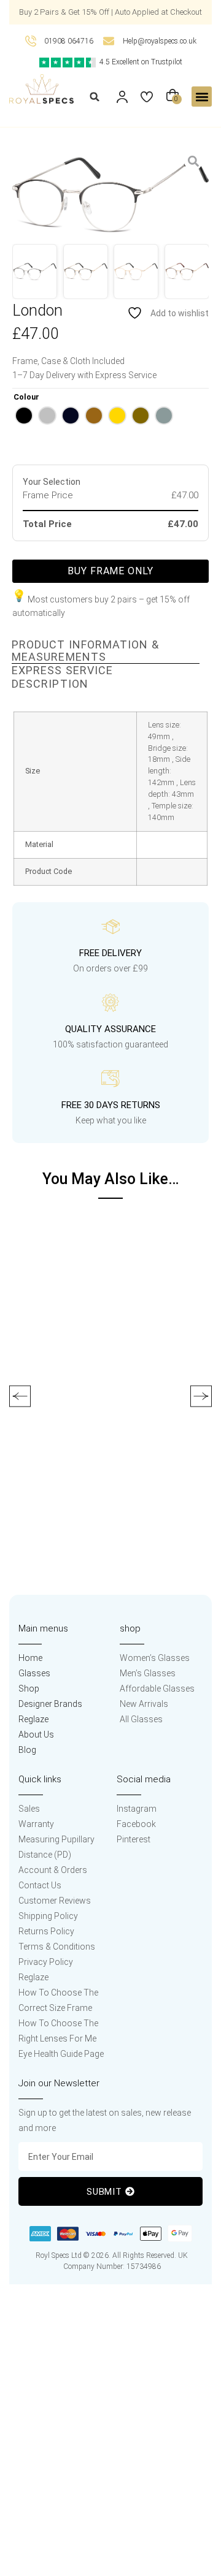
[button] (95, 97)
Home (30, 1658)
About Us (36, 1734)
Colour (26, 397)
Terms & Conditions (57, 1947)
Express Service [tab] (62, 671)
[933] (110, 195)
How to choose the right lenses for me (58, 2031)
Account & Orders (53, 1870)
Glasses (34, 1673)
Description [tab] (50, 684)
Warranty (36, 1824)
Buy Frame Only (110, 571)
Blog (27, 1750)
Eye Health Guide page (61, 2054)
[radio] (24, 416)
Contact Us (40, 1885)
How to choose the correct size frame (58, 2000)
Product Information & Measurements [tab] (85, 651)
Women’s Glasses (155, 1658)
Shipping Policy (48, 1916)
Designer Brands (50, 1704)
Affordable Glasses (157, 1689)
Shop (29, 1689)
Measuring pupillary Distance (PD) (56, 1847)
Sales (29, 1809)
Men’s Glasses (148, 1673)
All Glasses (141, 1719)
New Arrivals (144, 1704)
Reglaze (33, 1719)
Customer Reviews (55, 1901)
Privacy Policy (46, 1962)
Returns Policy (46, 1931)
